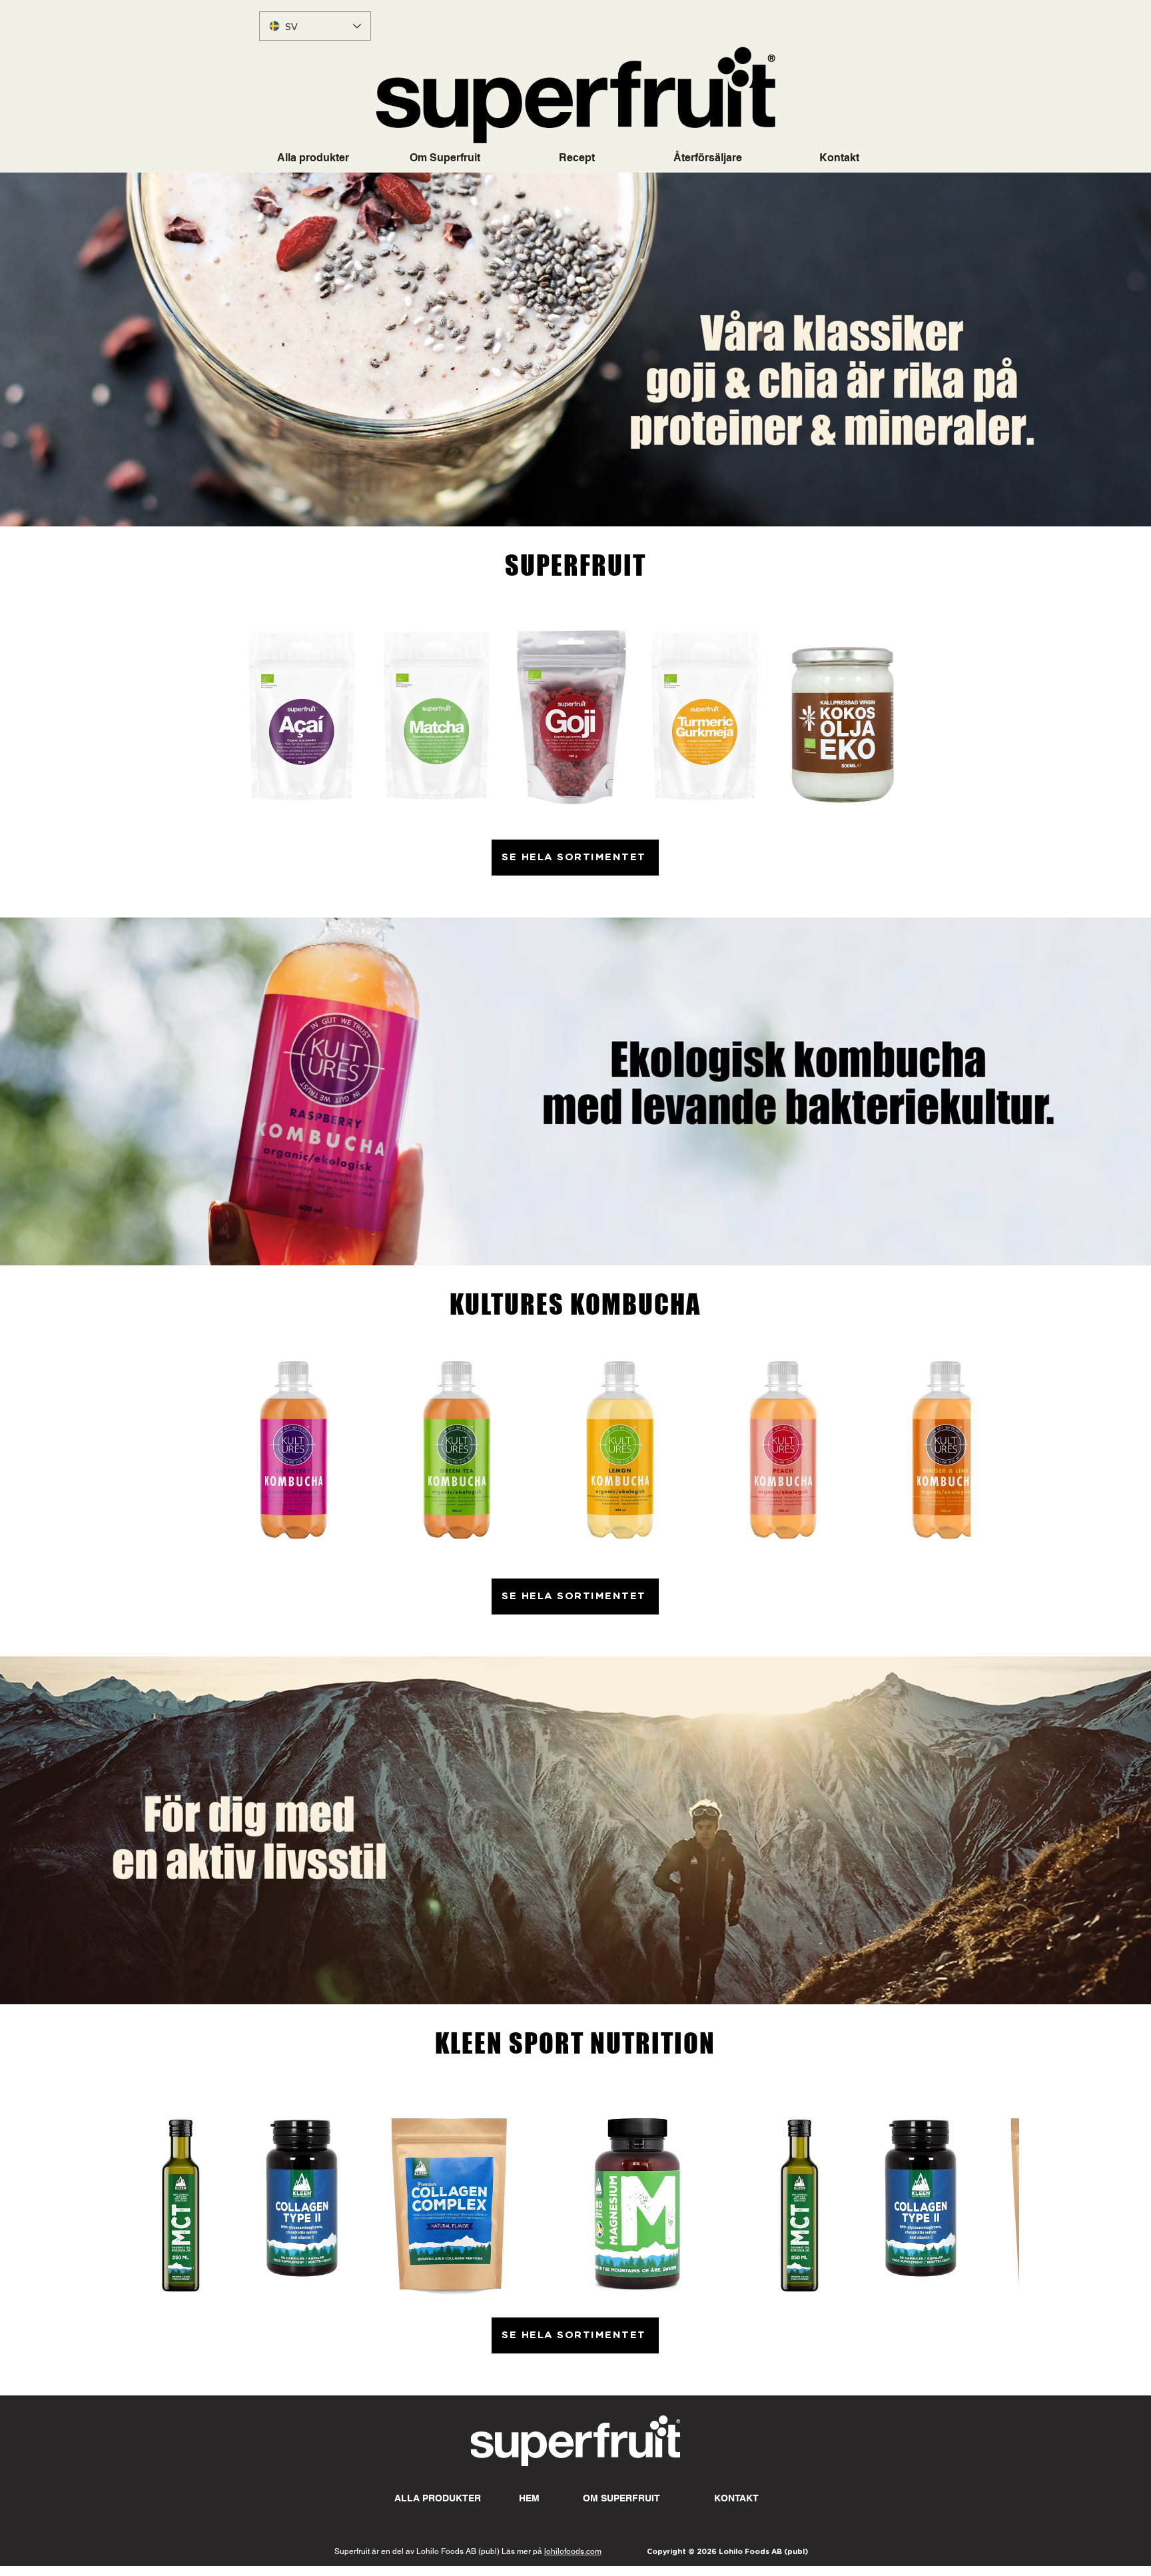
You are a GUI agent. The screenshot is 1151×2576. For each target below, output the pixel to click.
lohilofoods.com (573, 2551)
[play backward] (230, 1454)
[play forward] (954, 1454)
